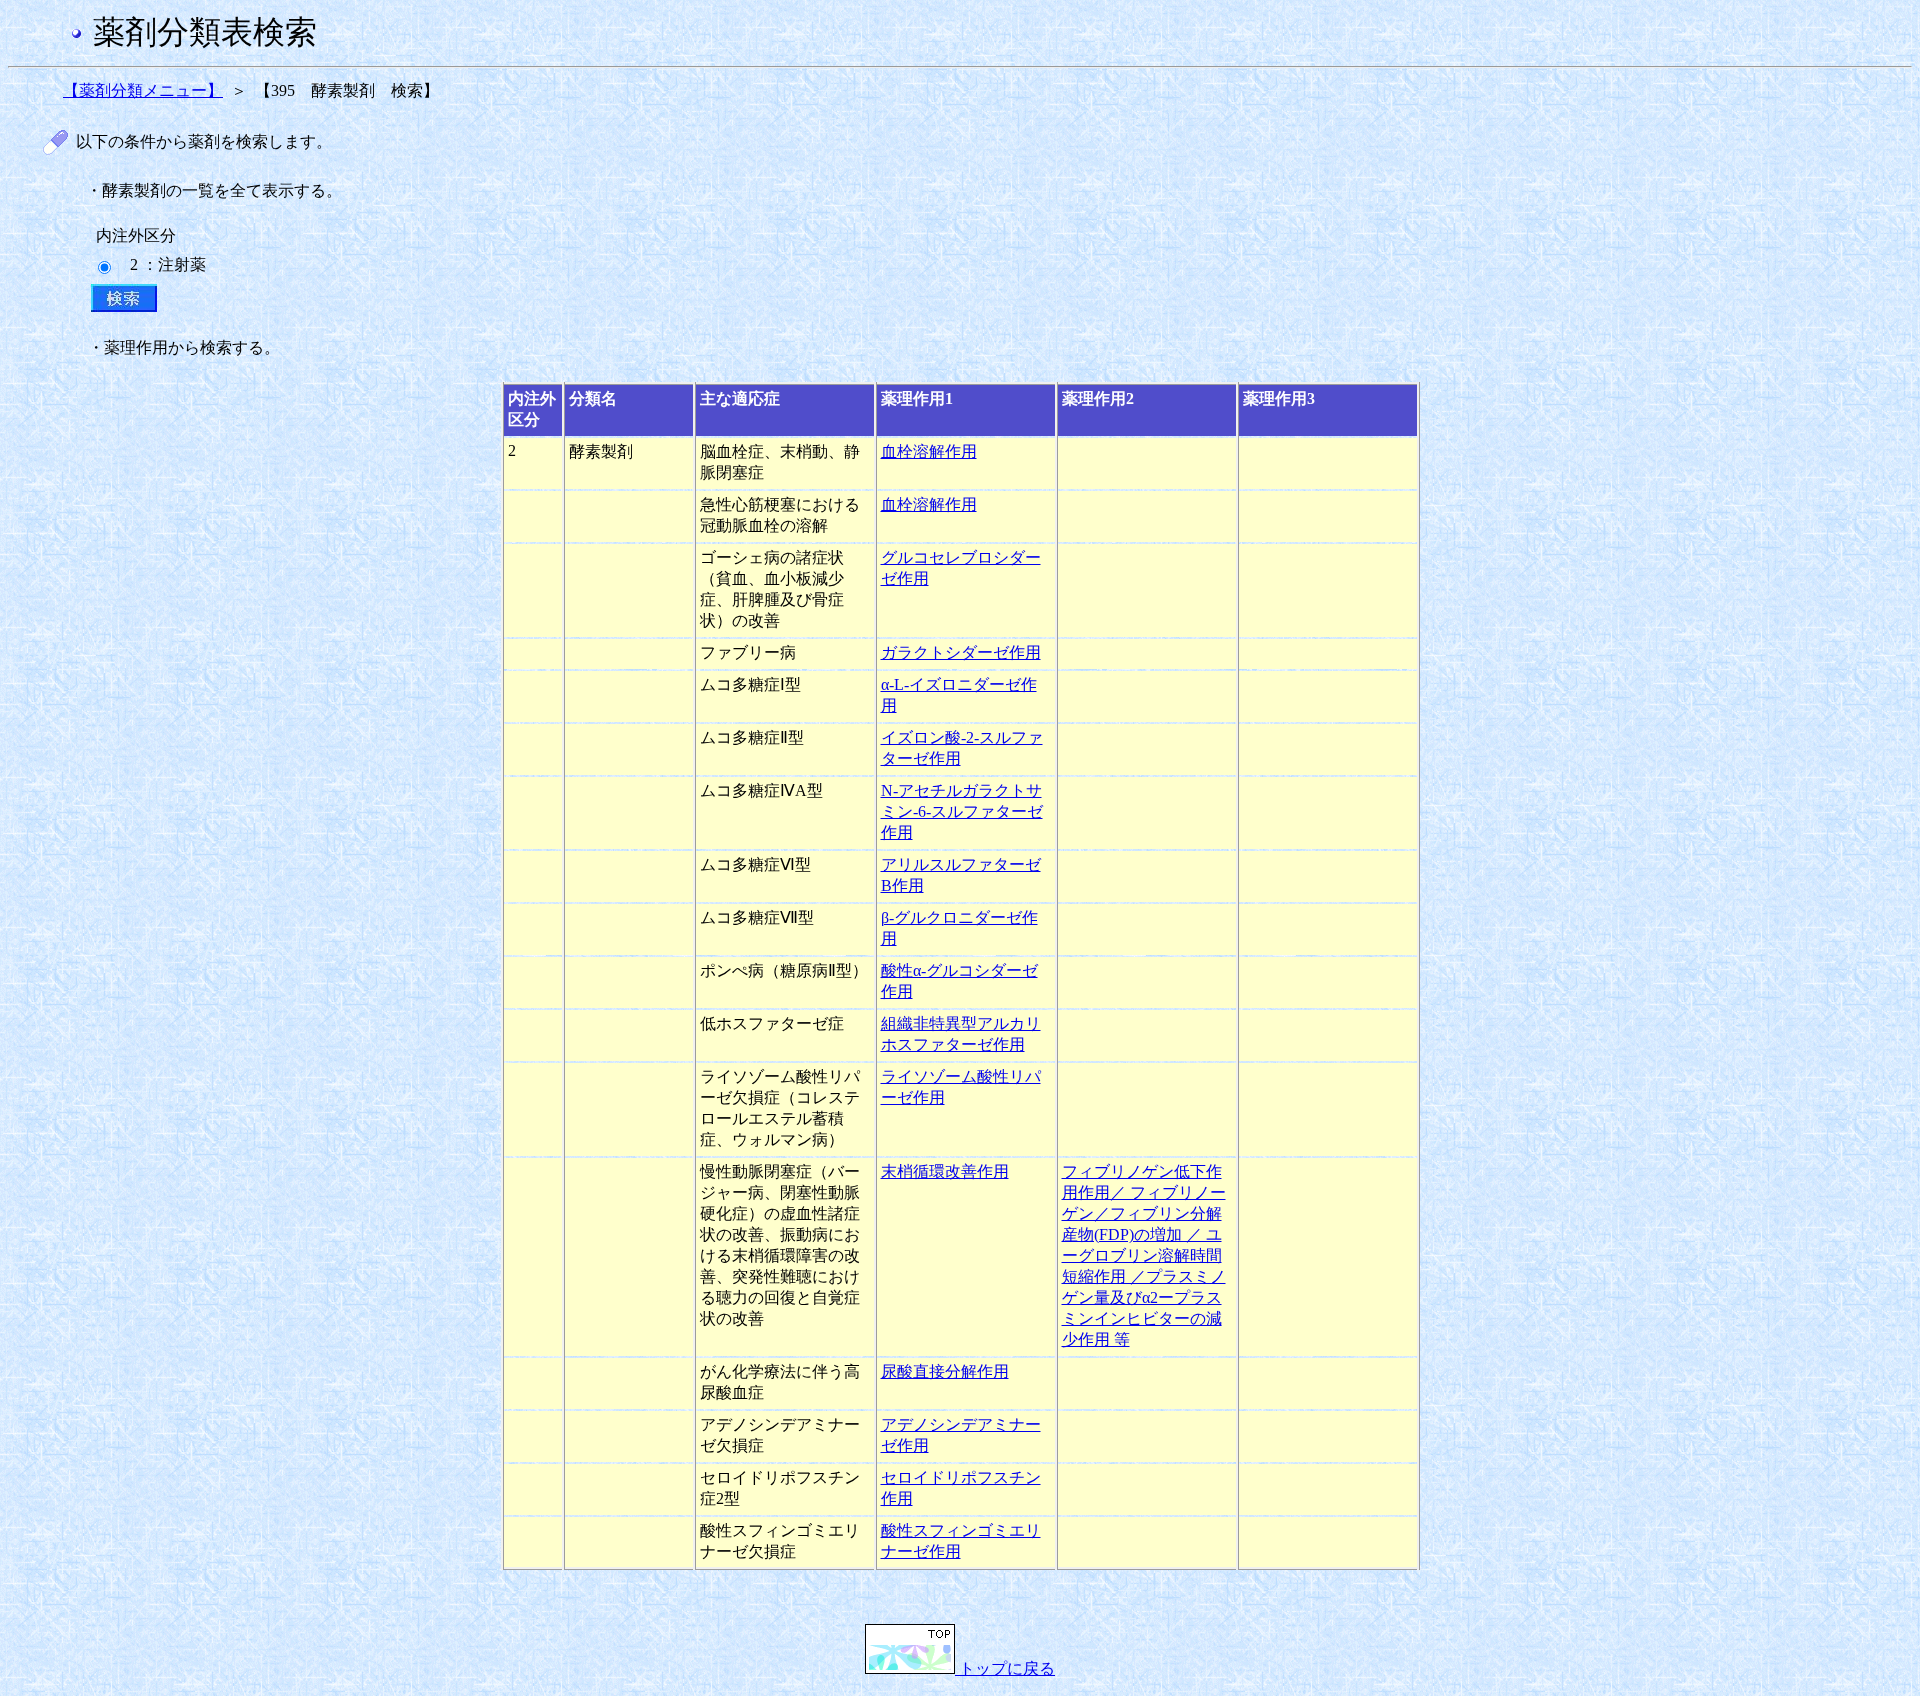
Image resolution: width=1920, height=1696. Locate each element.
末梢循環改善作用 (945, 1171)
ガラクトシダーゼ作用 (961, 652)
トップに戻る (1005, 1668)
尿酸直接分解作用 (945, 1371)
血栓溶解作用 (929, 451)
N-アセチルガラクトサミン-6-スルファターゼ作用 (962, 811)
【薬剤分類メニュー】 (143, 90)
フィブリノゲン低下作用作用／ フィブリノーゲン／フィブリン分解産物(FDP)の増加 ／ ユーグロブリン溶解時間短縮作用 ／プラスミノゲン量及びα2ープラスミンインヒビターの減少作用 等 (1144, 1255)
